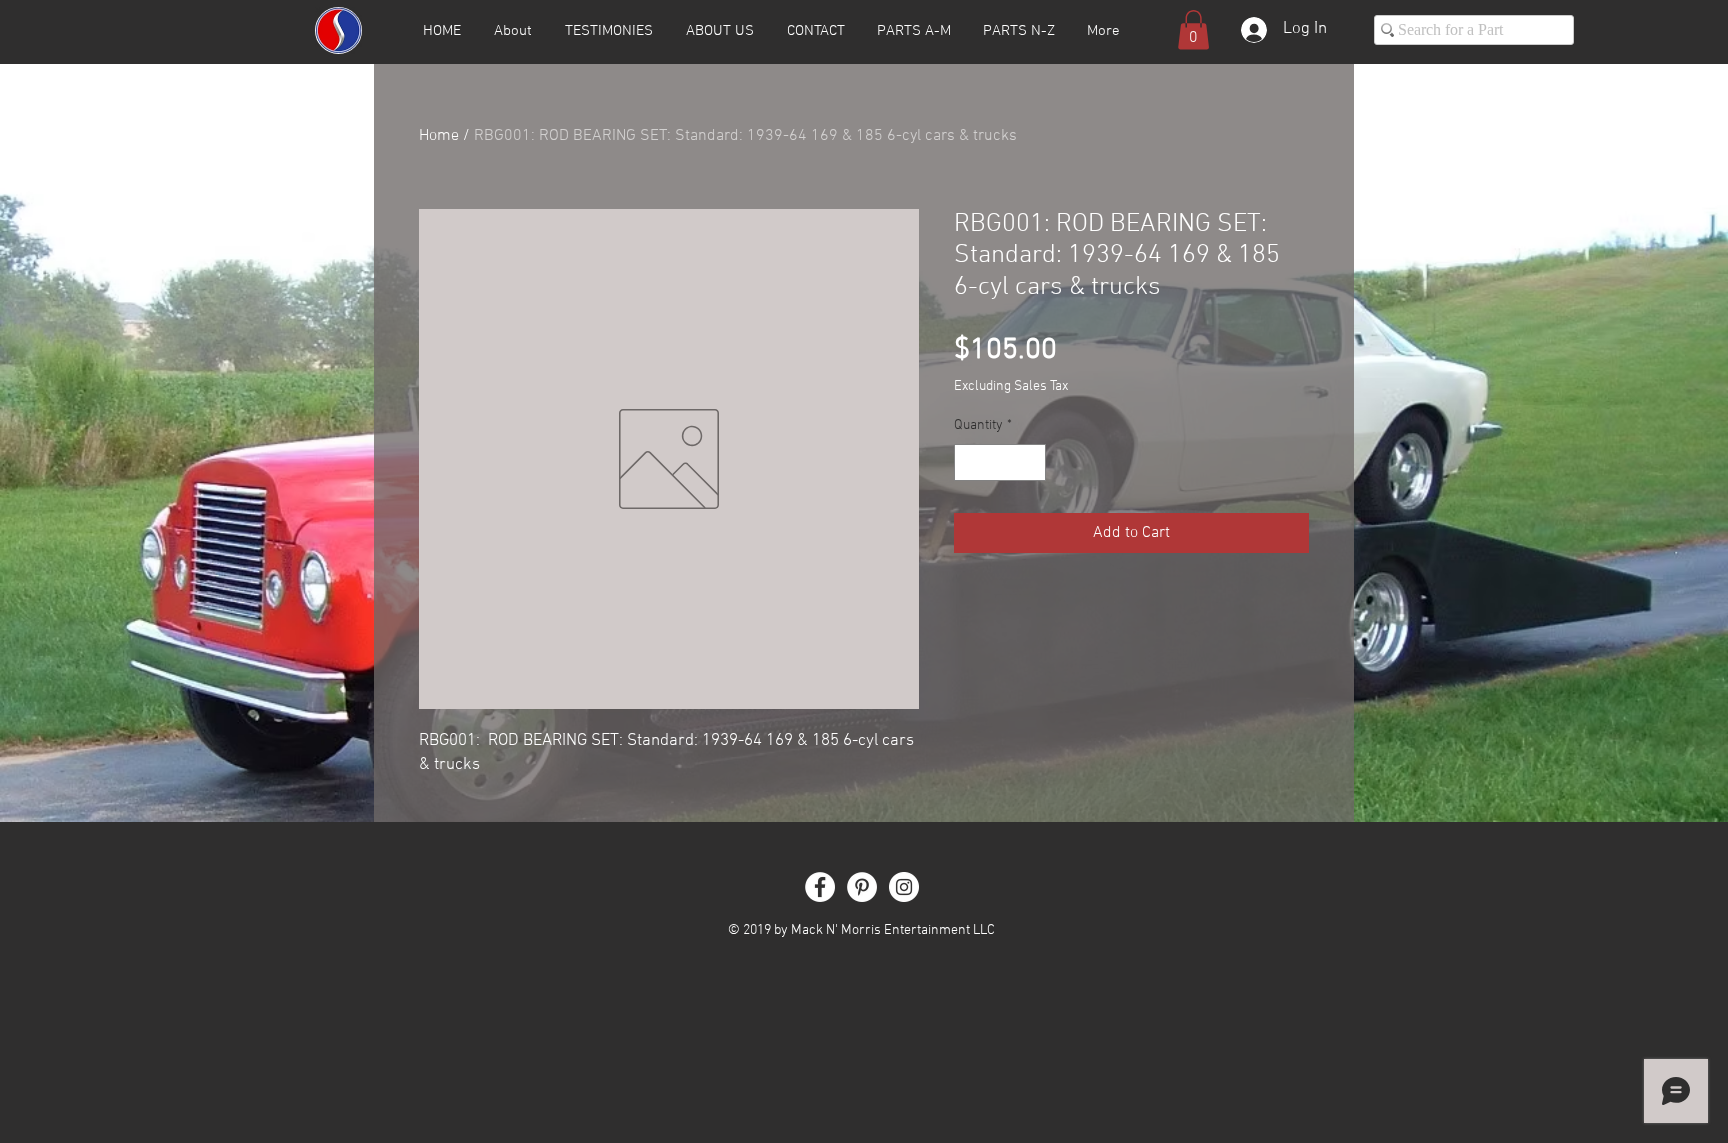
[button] (1193, 29)
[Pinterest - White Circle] (862, 887)
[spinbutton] (1000, 462)
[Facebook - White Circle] (820, 887)
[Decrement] (969, 462)
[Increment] (1030, 462)
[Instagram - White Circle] (904, 887)
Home (439, 136)
